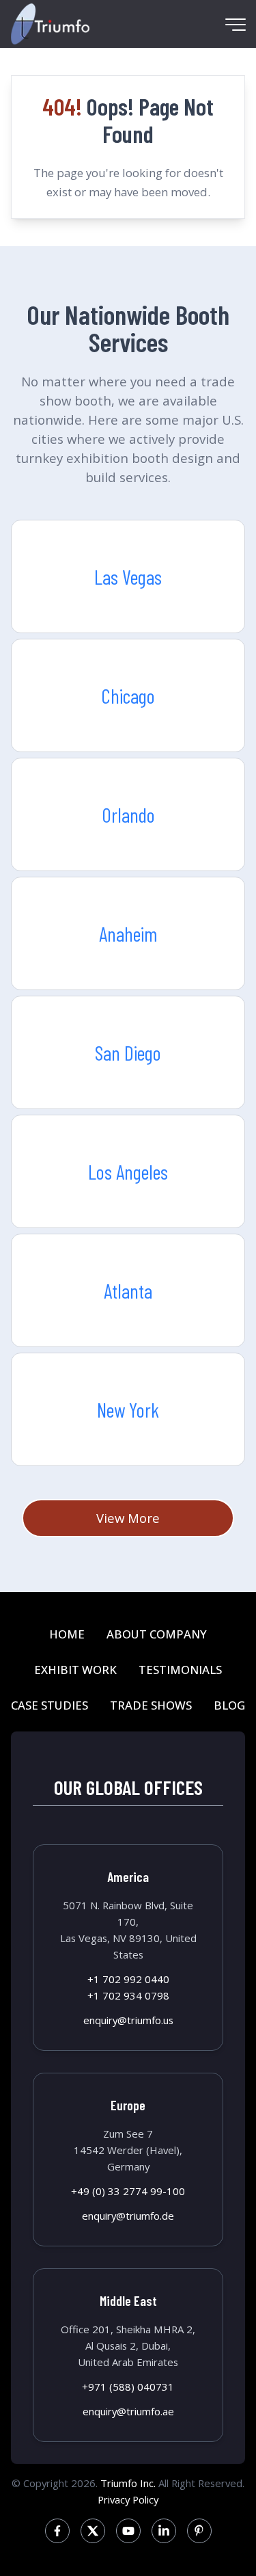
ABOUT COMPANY (157, 1634)
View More (128, 1518)
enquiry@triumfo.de (128, 2216)
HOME (67, 1634)
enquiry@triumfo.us (128, 2020)
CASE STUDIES (49, 1705)
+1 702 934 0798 (128, 1995)
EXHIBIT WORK (75, 1670)
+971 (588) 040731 (128, 2387)
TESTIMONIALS (180, 1670)
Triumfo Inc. (128, 2483)
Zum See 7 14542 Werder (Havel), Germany (128, 2150)
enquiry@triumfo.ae (128, 2411)
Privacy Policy (128, 2499)
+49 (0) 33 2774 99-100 (128, 2191)
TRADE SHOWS (151, 1705)
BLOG (229, 1705)
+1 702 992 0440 (128, 1979)
